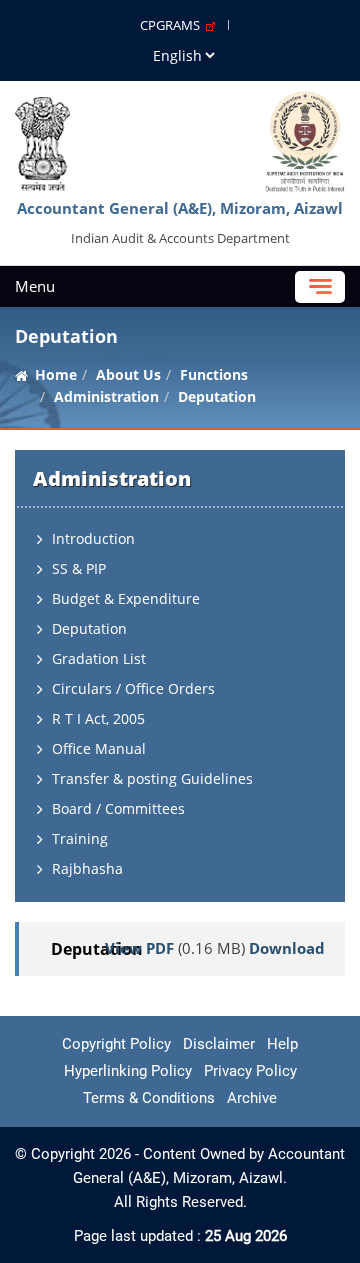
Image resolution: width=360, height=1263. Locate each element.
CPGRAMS (173, 25)
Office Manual (99, 748)
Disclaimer (219, 1044)
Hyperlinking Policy (128, 1071)
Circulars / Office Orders (133, 688)
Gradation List (99, 658)
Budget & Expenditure (126, 598)
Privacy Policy (250, 1071)
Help (282, 1044)
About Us (128, 374)
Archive (252, 1098)
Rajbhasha (87, 868)
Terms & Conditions (149, 1098)
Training (80, 838)
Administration (106, 396)
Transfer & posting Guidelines (152, 778)
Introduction (93, 538)
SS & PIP (79, 568)
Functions (214, 374)
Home (56, 374)
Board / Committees (118, 808)
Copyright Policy (116, 1044)
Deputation (89, 628)
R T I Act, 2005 (98, 718)
